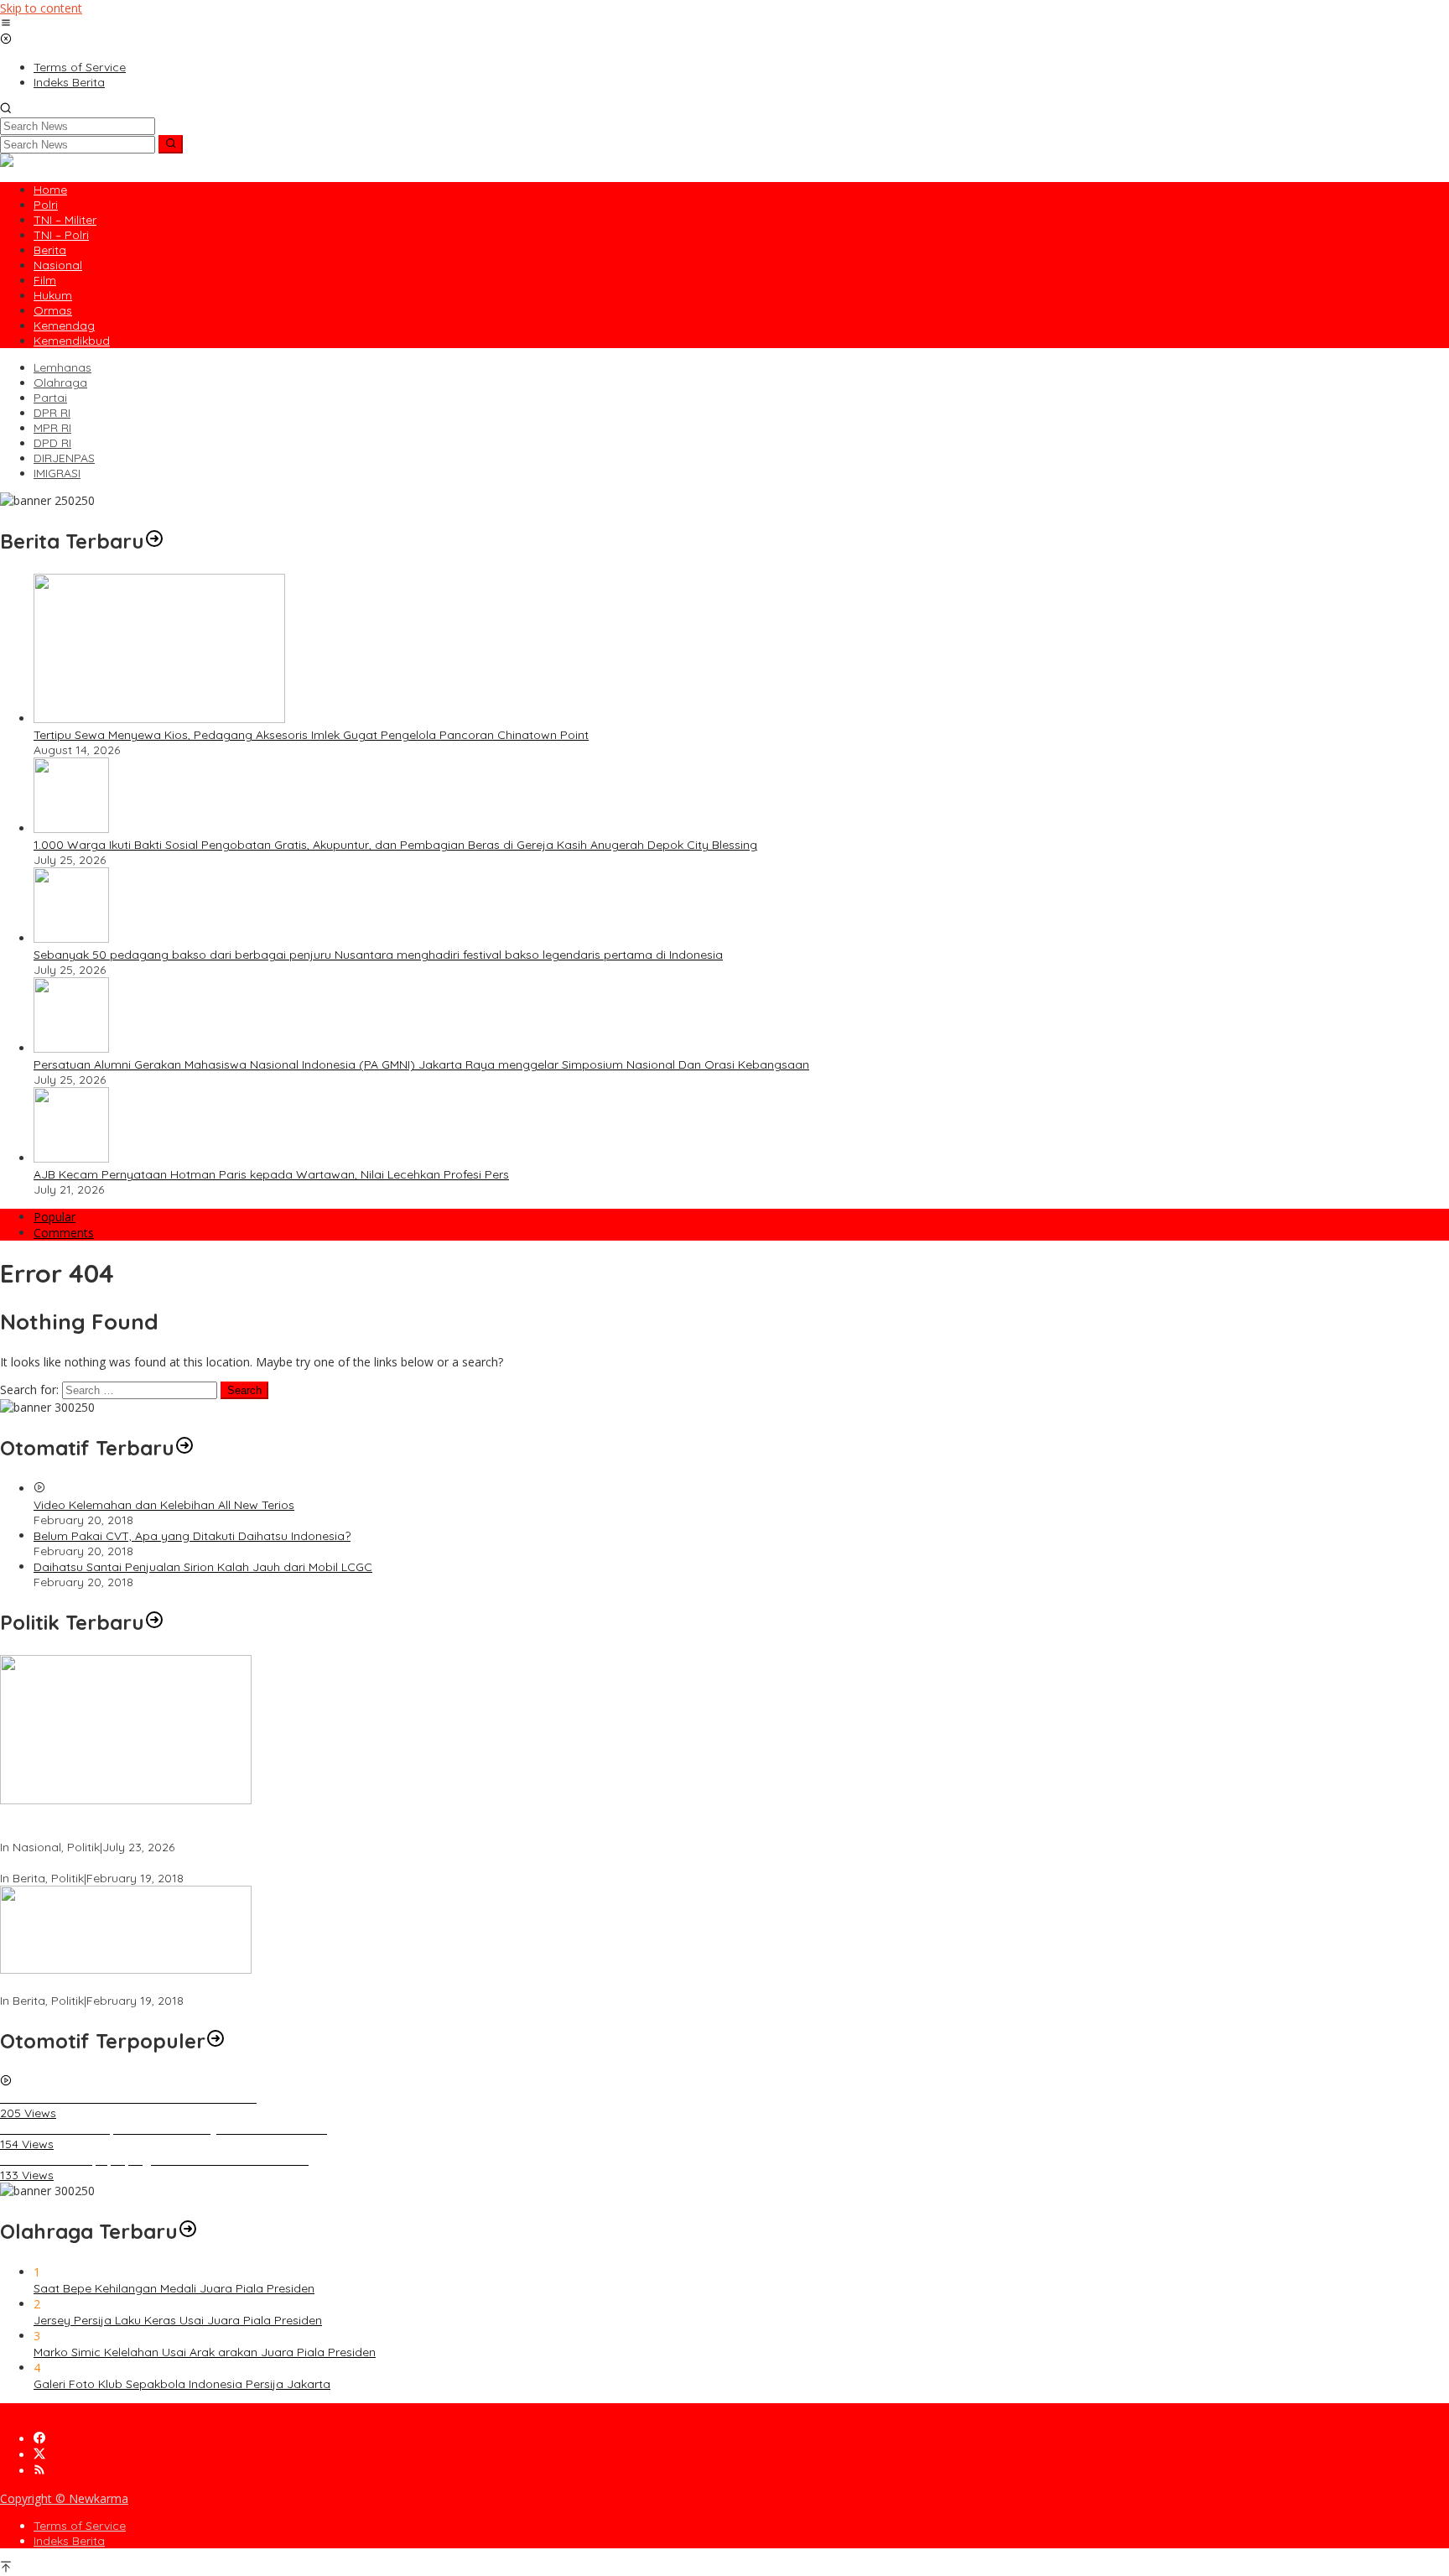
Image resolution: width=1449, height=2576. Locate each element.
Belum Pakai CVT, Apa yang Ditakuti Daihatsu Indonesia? (192, 1536)
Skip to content (41, 8)
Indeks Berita (69, 2541)
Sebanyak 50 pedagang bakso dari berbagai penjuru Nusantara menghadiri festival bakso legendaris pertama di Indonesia (378, 955)
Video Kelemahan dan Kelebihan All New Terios (164, 1505)
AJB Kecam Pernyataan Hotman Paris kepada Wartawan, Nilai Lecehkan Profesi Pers (271, 1174)
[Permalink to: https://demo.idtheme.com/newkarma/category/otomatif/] (184, 1448)
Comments (64, 1233)
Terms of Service (80, 2526)
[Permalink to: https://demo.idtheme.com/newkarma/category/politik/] (154, 1622)
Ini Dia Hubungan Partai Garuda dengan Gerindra (137, 1863)
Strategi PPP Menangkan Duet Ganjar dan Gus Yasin (145, 1985)
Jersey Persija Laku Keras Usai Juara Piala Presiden (178, 2320)
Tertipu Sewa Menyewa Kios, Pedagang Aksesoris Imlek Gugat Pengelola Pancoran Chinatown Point (311, 735)
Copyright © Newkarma (64, 2498)
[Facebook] (39, 2439)
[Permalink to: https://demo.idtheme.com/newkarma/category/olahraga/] (188, 2231)
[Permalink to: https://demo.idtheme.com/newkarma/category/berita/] (154, 541)
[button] (171, 144)
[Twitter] (39, 2455)
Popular (55, 1217)
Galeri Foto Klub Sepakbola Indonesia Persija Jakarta (182, 2384)
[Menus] (6, 24)
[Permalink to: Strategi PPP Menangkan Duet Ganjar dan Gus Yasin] (126, 1969)
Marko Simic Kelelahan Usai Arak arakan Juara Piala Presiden (205, 2352)
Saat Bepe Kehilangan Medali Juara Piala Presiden (174, 2288)
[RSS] (39, 2471)
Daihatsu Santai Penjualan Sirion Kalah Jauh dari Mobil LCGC (203, 1567)
